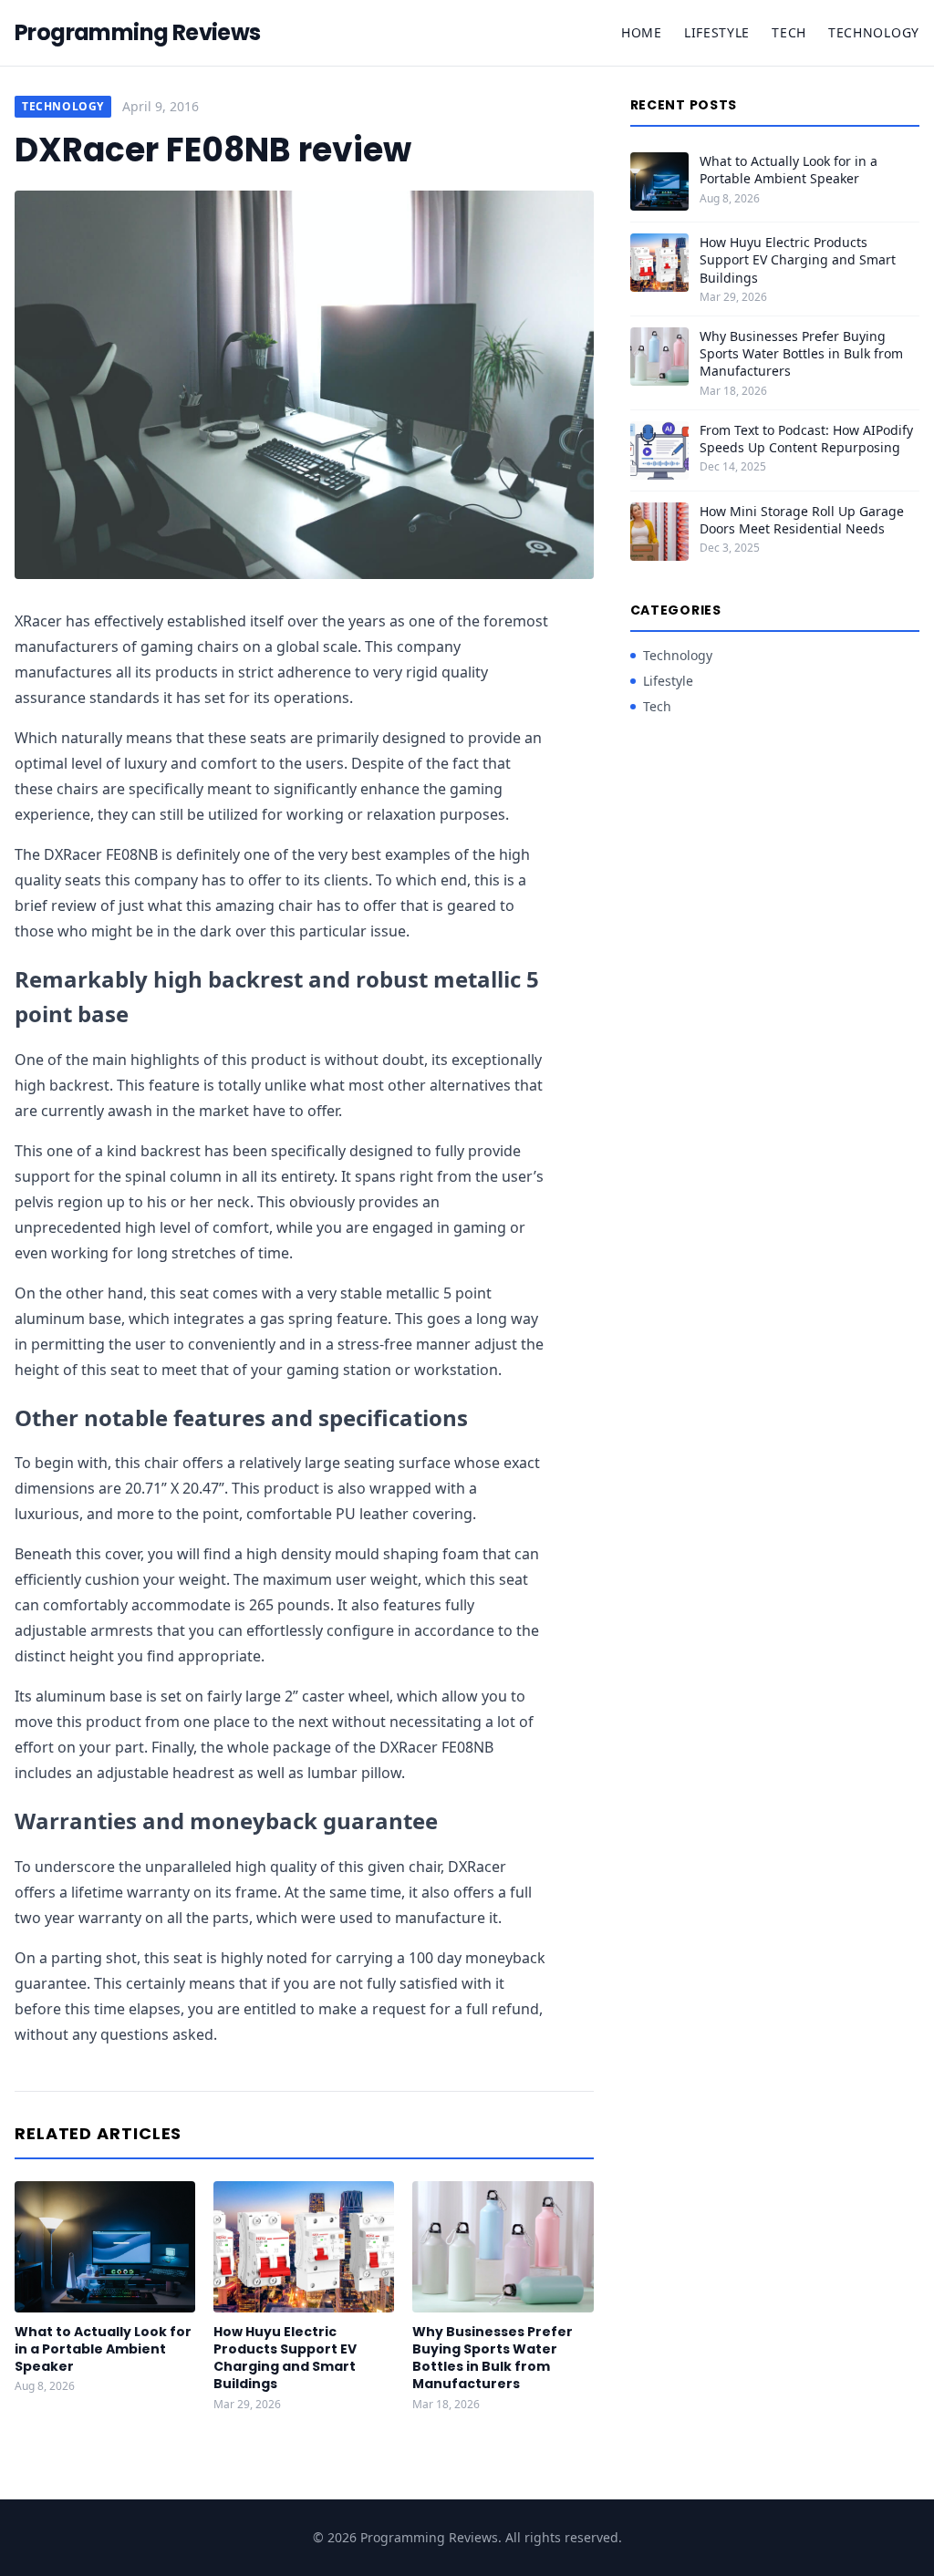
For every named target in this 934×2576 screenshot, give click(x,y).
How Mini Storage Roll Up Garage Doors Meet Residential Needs (802, 520)
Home (642, 32)
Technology (874, 32)
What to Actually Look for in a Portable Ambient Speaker (103, 2349)
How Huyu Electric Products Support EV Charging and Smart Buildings (285, 2358)
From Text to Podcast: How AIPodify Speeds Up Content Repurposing (806, 439)
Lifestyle (717, 32)
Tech (789, 32)
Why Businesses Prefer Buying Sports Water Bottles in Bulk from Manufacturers (493, 2358)
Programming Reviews (138, 33)
